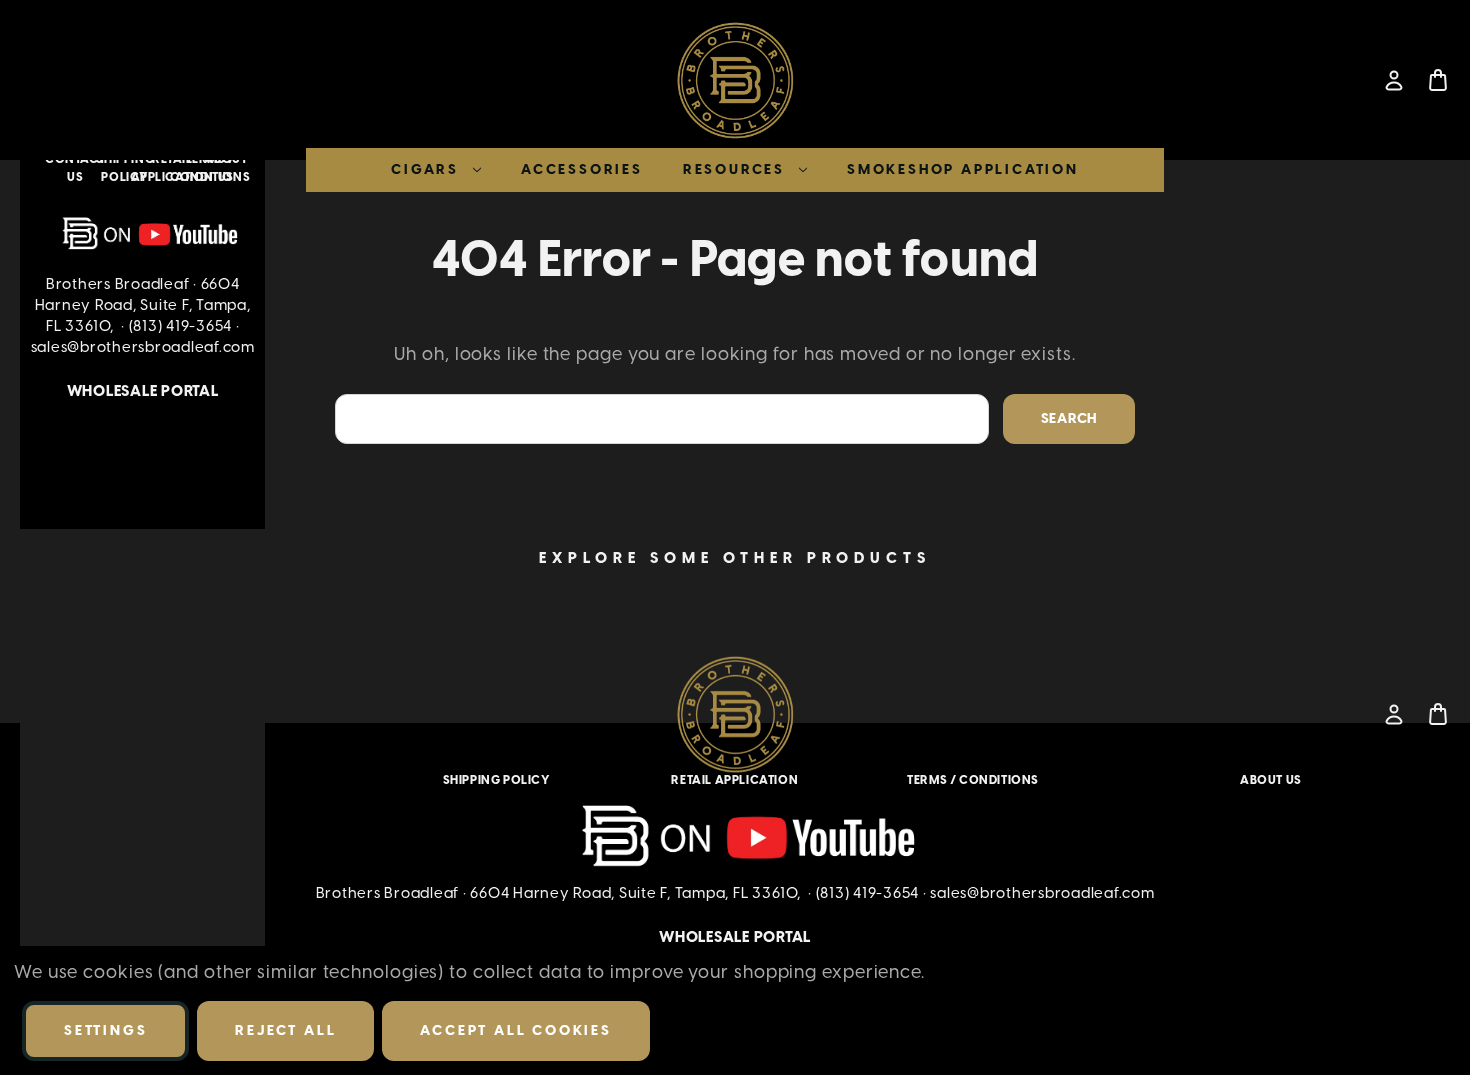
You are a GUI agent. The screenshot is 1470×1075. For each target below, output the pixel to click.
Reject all (285, 1030)
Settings (105, 1030)
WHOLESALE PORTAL (143, 391)
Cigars (425, 169)
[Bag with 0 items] (1438, 80)
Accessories (582, 169)
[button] (143, 234)
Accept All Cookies (515, 1030)
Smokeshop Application (963, 169)
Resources (734, 169)
